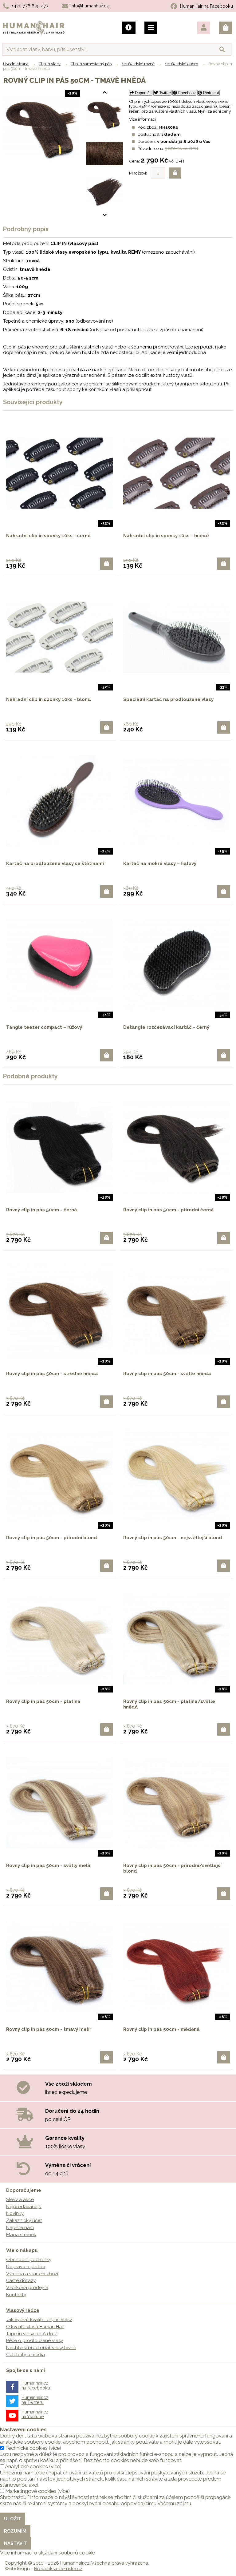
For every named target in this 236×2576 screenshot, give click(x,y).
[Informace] (129, 28)
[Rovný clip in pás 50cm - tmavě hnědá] (104, 115)
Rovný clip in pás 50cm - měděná (161, 2029)
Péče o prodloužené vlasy (35, 2341)
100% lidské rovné (138, 64)
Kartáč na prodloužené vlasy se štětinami (55, 863)
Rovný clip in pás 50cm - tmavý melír (49, 2029)
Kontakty (16, 2295)
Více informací (142, 119)
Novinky (15, 2213)
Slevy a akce (20, 2200)
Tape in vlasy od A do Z (32, 2334)
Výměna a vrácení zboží (32, 2274)
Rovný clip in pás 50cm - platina (43, 1701)
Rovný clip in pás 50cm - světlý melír (48, 1866)
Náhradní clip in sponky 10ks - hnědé (166, 536)
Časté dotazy (21, 2280)
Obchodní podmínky (29, 2260)
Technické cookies (26, 2448)
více (55, 2448)
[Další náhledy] (104, 93)
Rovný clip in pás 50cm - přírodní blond (52, 1538)
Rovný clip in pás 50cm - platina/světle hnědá (169, 1704)
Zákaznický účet (24, 2220)
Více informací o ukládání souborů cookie (47, 2553)
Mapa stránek (21, 2235)
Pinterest (210, 93)
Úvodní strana (16, 64)
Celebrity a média (26, 2355)
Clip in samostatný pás (91, 64)
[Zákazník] (204, 28)
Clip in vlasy (50, 64)
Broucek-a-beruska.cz (58, 2569)
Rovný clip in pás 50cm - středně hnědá (52, 1374)
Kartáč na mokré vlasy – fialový (160, 863)
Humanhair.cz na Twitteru (35, 2400)
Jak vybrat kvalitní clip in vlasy (39, 2320)
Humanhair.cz (34, 25)
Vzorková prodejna (27, 2288)
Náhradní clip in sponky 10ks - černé (48, 536)
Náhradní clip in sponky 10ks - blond (49, 699)
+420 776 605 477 (30, 6)
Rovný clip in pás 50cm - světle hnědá (167, 1374)
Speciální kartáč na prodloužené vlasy (168, 699)
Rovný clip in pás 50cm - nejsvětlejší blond (173, 1538)
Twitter (164, 93)
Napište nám (20, 2228)
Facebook (186, 93)
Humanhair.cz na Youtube (35, 2414)
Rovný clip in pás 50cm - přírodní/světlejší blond (172, 1868)
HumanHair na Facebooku (206, 6)
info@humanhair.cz (90, 6)
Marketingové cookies (31, 2491)
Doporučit (143, 93)
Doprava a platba (26, 2267)
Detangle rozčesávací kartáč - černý (166, 1027)
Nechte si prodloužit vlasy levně (41, 2348)
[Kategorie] (151, 28)
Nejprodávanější (24, 2207)
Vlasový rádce (23, 2310)
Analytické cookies (26, 2466)
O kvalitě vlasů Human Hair (35, 2327)
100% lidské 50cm (181, 64)
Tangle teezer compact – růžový (44, 1027)
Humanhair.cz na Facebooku (36, 2385)
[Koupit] (106, 564)
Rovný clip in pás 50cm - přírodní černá (169, 1210)
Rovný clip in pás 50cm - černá (42, 1210)
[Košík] (226, 28)
